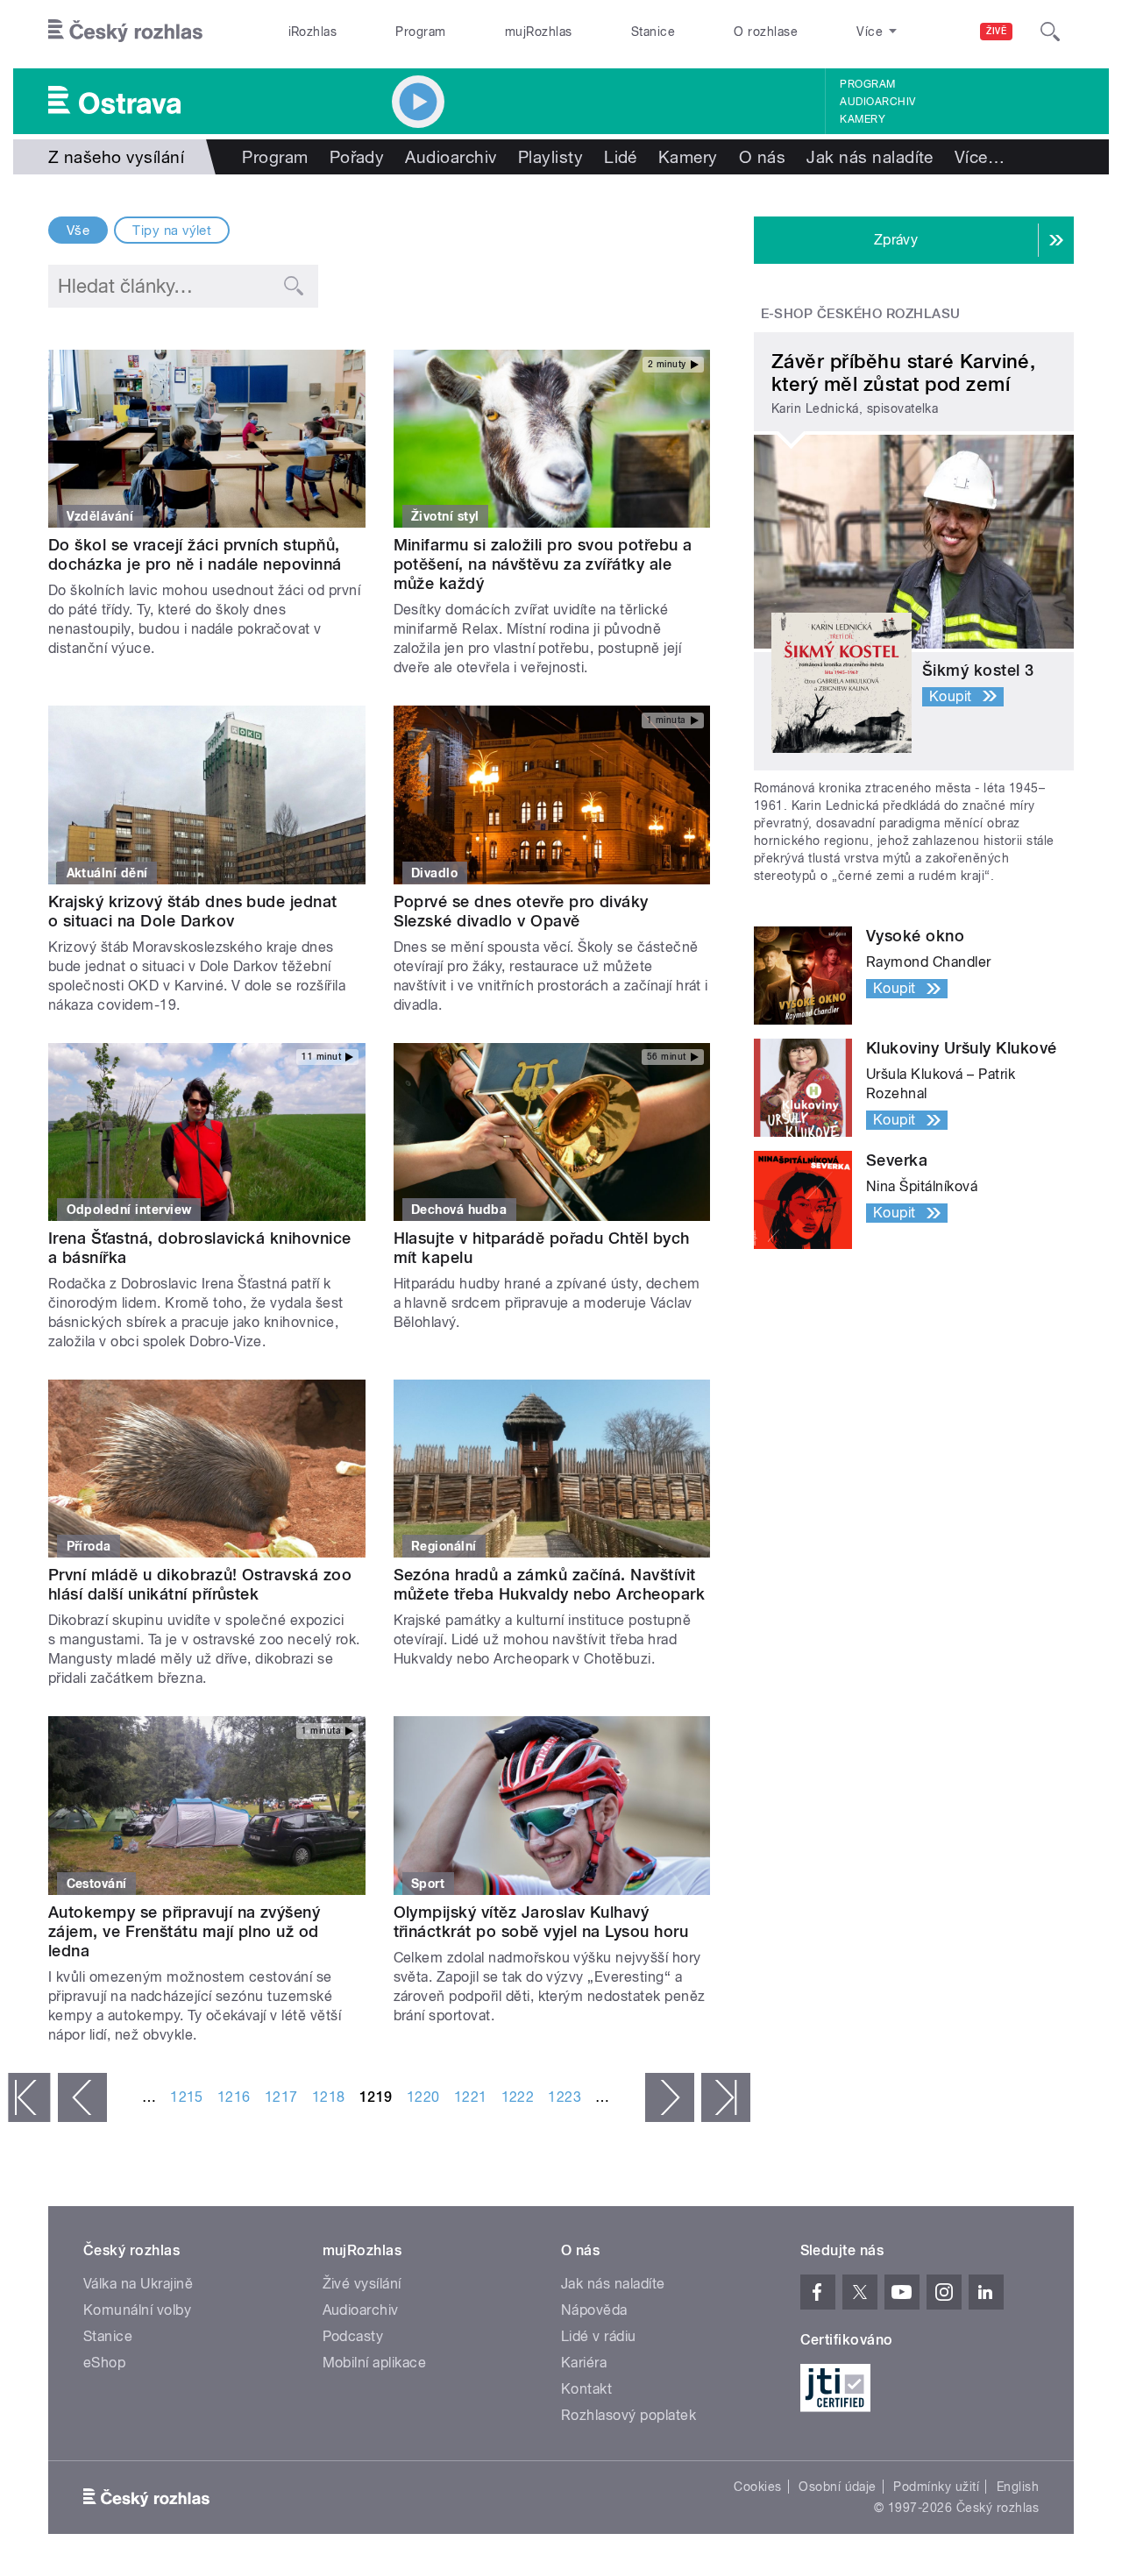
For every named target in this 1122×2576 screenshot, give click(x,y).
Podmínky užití (936, 2487)
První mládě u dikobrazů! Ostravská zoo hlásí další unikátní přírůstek (200, 1584)
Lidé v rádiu (599, 2336)
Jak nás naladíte (870, 157)
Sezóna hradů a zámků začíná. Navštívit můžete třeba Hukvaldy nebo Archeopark (550, 1584)
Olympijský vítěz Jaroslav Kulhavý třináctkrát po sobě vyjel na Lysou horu (541, 1922)
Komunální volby (137, 2310)
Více (980, 157)
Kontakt (586, 2389)
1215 (187, 2097)
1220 (423, 2097)
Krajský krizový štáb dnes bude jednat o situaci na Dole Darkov (193, 911)
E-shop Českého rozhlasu (861, 314)
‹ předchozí (82, 2097)
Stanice (653, 32)
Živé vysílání (362, 2284)
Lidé (621, 157)
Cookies (757, 2487)
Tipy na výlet (172, 231)
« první (29, 2097)
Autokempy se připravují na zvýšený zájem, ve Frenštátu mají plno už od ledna (184, 1931)
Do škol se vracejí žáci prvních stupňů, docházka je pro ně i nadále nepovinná (195, 554)
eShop (104, 2363)
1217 (281, 2097)
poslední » (726, 2097)
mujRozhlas (539, 32)
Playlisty (550, 157)
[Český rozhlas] (125, 32)
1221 (471, 2097)
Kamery (863, 119)
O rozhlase (766, 32)
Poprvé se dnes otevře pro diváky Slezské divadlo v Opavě (521, 911)
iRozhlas (313, 32)
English (1018, 2487)
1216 (234, 2097)
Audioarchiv (877, 102)
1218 (329, 2097)
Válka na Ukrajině (138, 2284)
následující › (670, 2097)
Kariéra (584, 2363)
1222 (518, 2097)
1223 (565, 2097)
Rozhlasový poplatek (628, 2415)
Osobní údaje (838, 2487)
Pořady (357, 157)
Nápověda (594, 2310)
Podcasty (353, 2336)
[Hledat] (1050, 32)
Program (420, 32)
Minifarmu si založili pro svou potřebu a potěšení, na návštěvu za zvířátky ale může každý (543, 564)
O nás (762, 157)
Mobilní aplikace (375, 2363)
